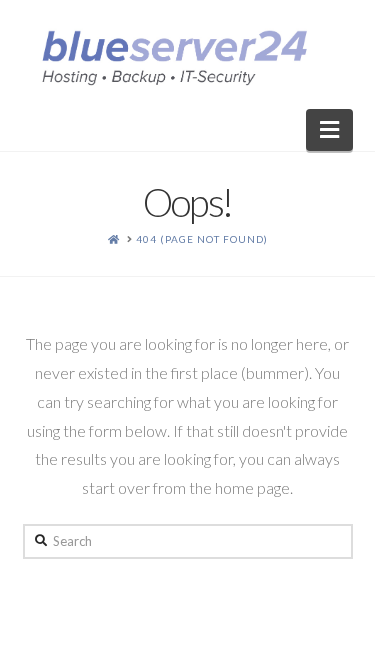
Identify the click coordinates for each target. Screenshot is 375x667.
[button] (329, 130)
